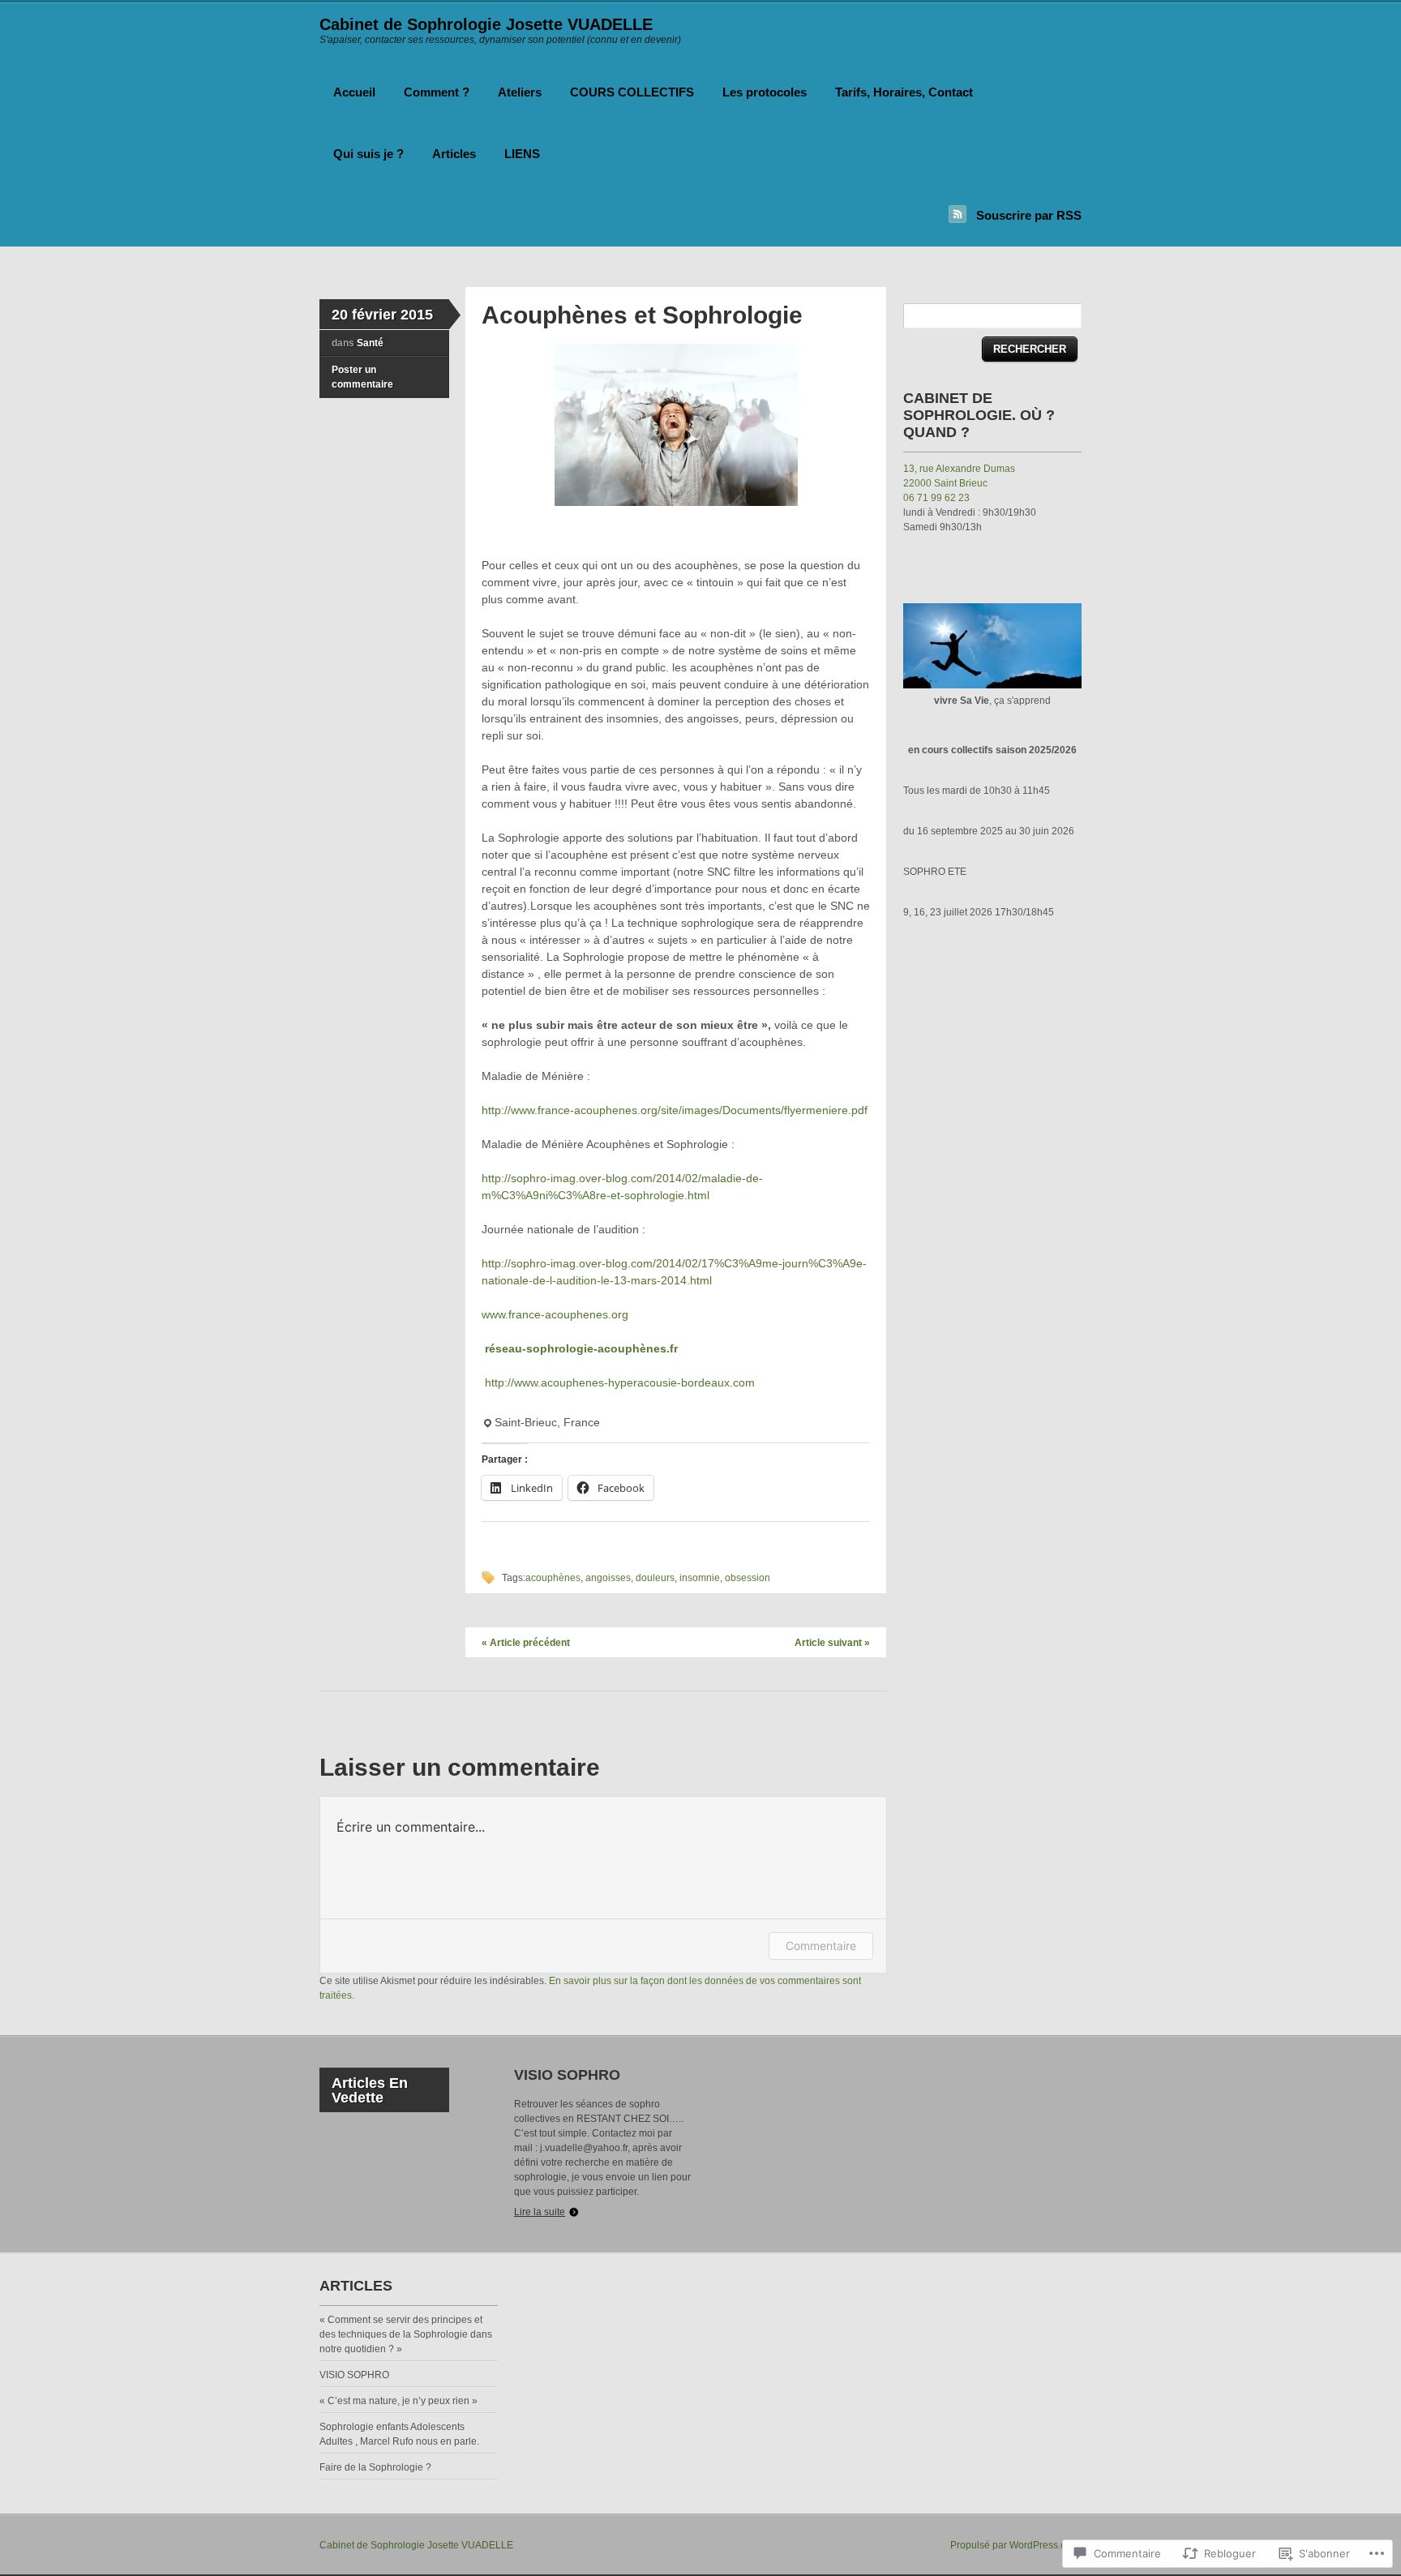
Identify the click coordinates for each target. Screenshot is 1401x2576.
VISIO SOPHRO (567, 2075)
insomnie (700, 1578)
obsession (748, 1578)
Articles (454, 154)
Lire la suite (540, 2212)
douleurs (655, 1578)
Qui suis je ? (368, 154)
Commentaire (821, 1946)
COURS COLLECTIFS (632, 92)
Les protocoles (765, 92)
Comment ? (437, 92)
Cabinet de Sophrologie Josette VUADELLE (486, 24)
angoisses (608, 1578)
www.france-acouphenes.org (555, 1314)
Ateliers (520, 92)
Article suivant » (832, 1643)
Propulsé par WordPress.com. (1016, 2545)
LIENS (522, 154)
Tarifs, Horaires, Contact (904, 92)
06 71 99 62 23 (936, 498)
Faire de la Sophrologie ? (375, 2467)
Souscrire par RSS (1029, 215)
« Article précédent (526, 1643)
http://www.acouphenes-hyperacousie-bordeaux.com (618, 1382)
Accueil (354, 92)
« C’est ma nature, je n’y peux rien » (398, 2401)
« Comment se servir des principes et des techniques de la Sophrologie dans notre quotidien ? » (406, 2334)
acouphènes (553, 1578)
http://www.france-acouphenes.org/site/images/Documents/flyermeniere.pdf (675, 1110)
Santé (370, 343)
